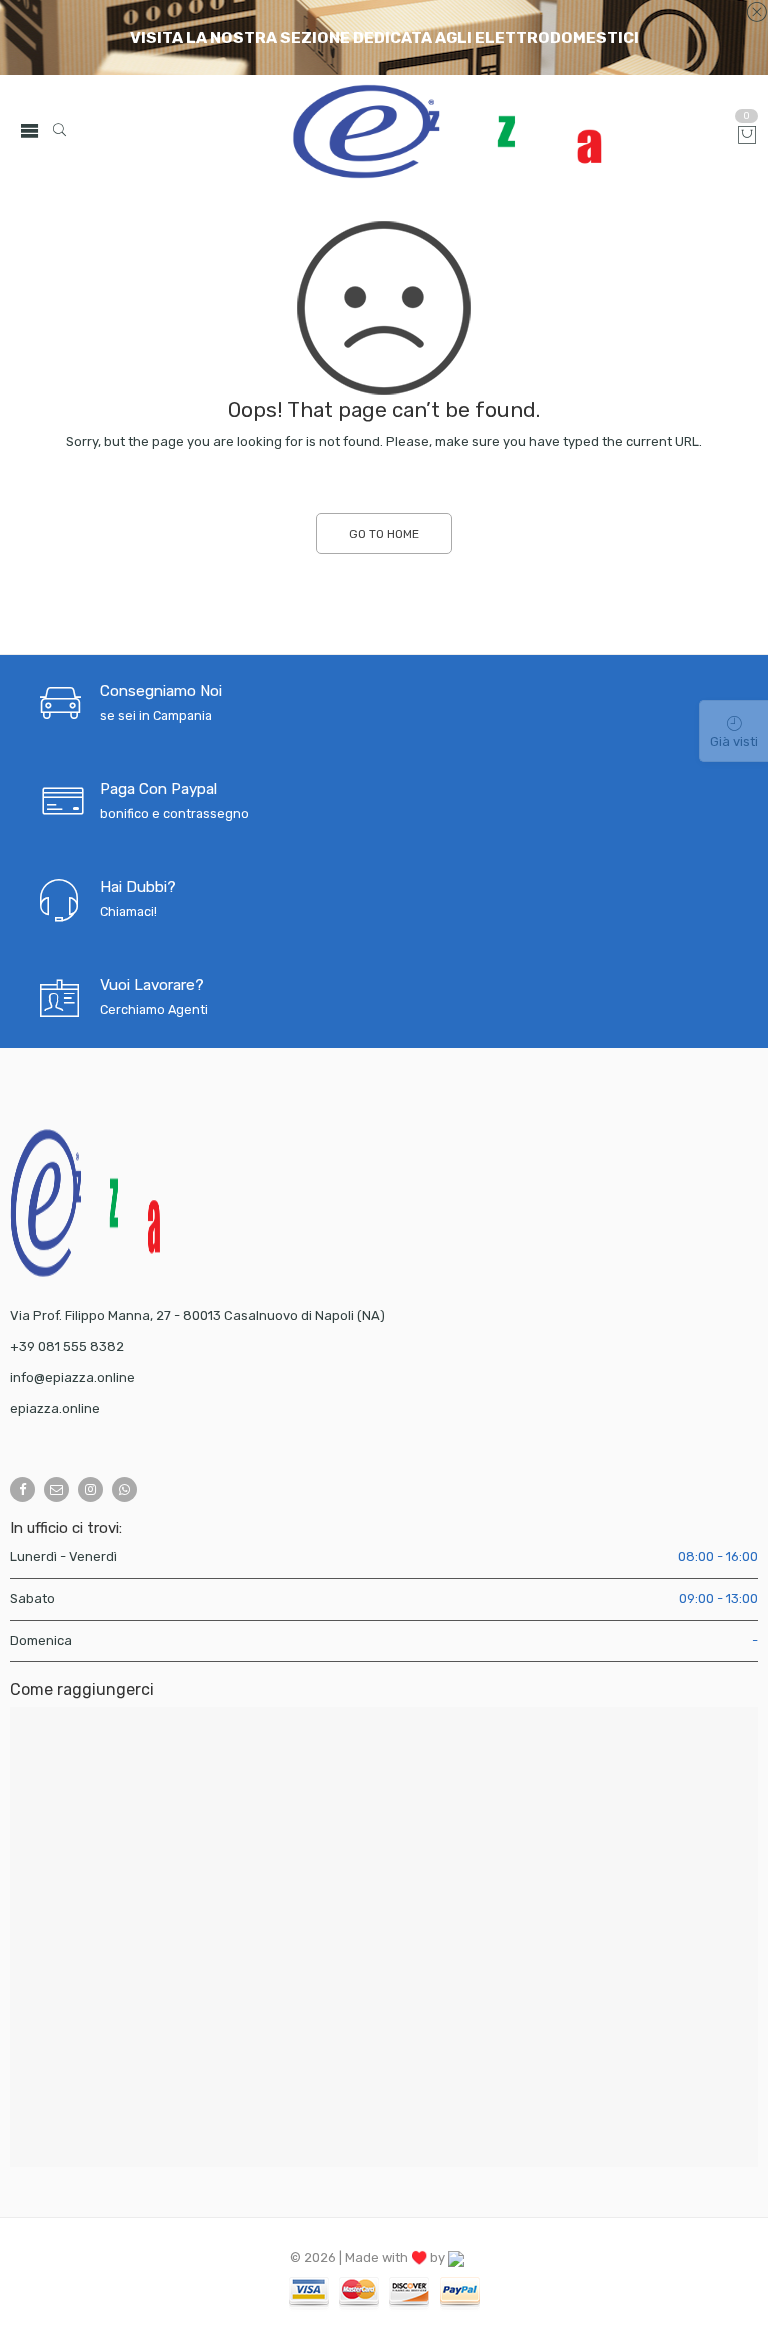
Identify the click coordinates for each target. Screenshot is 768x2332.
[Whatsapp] (124, 1489)
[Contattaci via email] (56, 1489)
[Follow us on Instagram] (90, 1489)
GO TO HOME (384, 534)
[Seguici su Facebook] (22, 1489)
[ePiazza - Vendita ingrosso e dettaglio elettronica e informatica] (447, 131)
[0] (747, 136)
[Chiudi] (756, 13)
